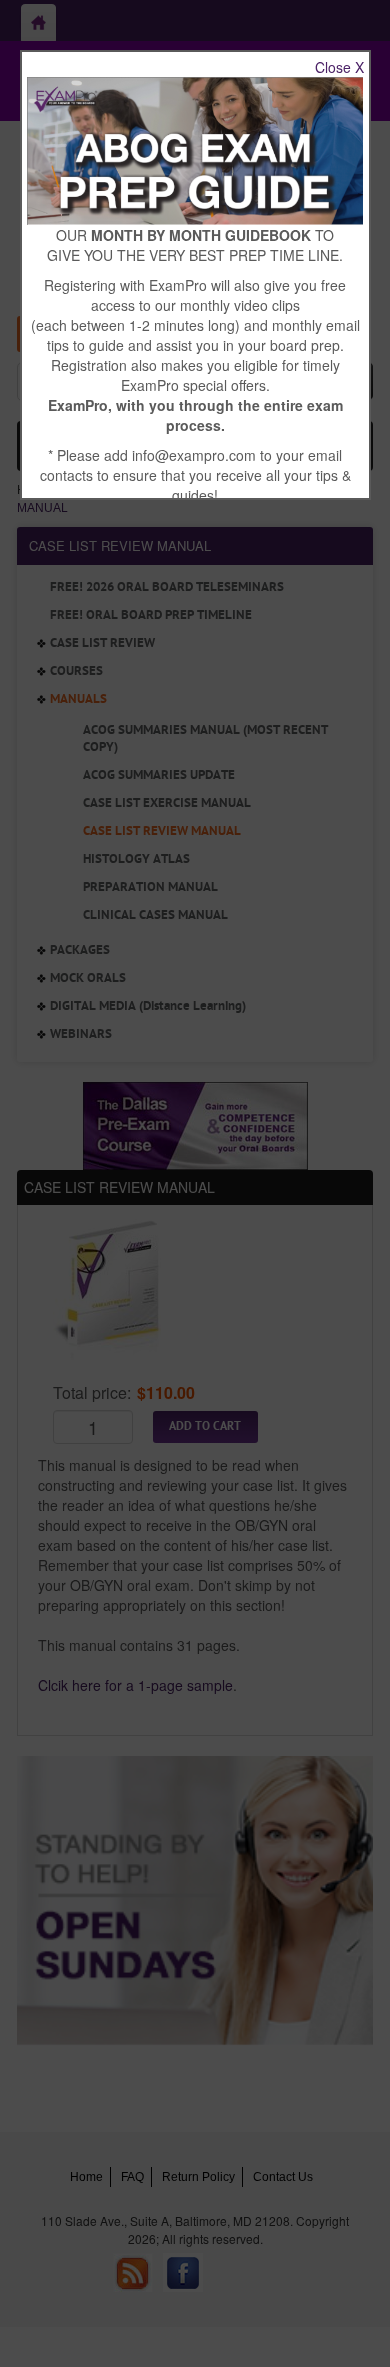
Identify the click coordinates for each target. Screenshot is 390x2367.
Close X (339, 67)
